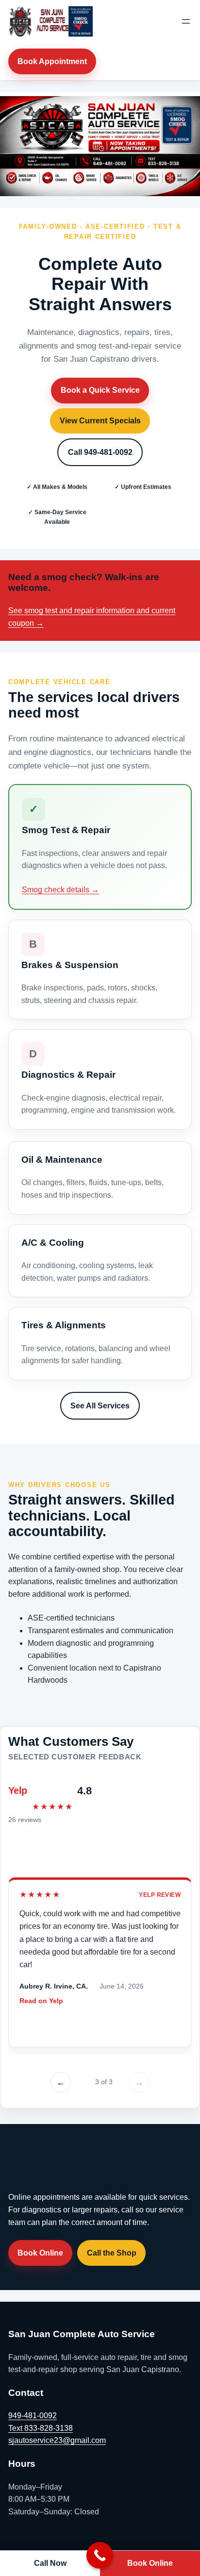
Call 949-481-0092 (100, 452)
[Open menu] (186, 21)
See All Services (100, 1406)
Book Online (40, 2253)
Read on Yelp (41, 2001)
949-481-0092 (33, 2416)
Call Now (50, 2563)
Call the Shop (112, 2253)
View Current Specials (100, 421)
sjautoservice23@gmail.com (57, 2440)
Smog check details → (60, 890)
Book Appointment (52, 61)
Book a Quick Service (100, 390)
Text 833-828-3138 (41, 2428)
